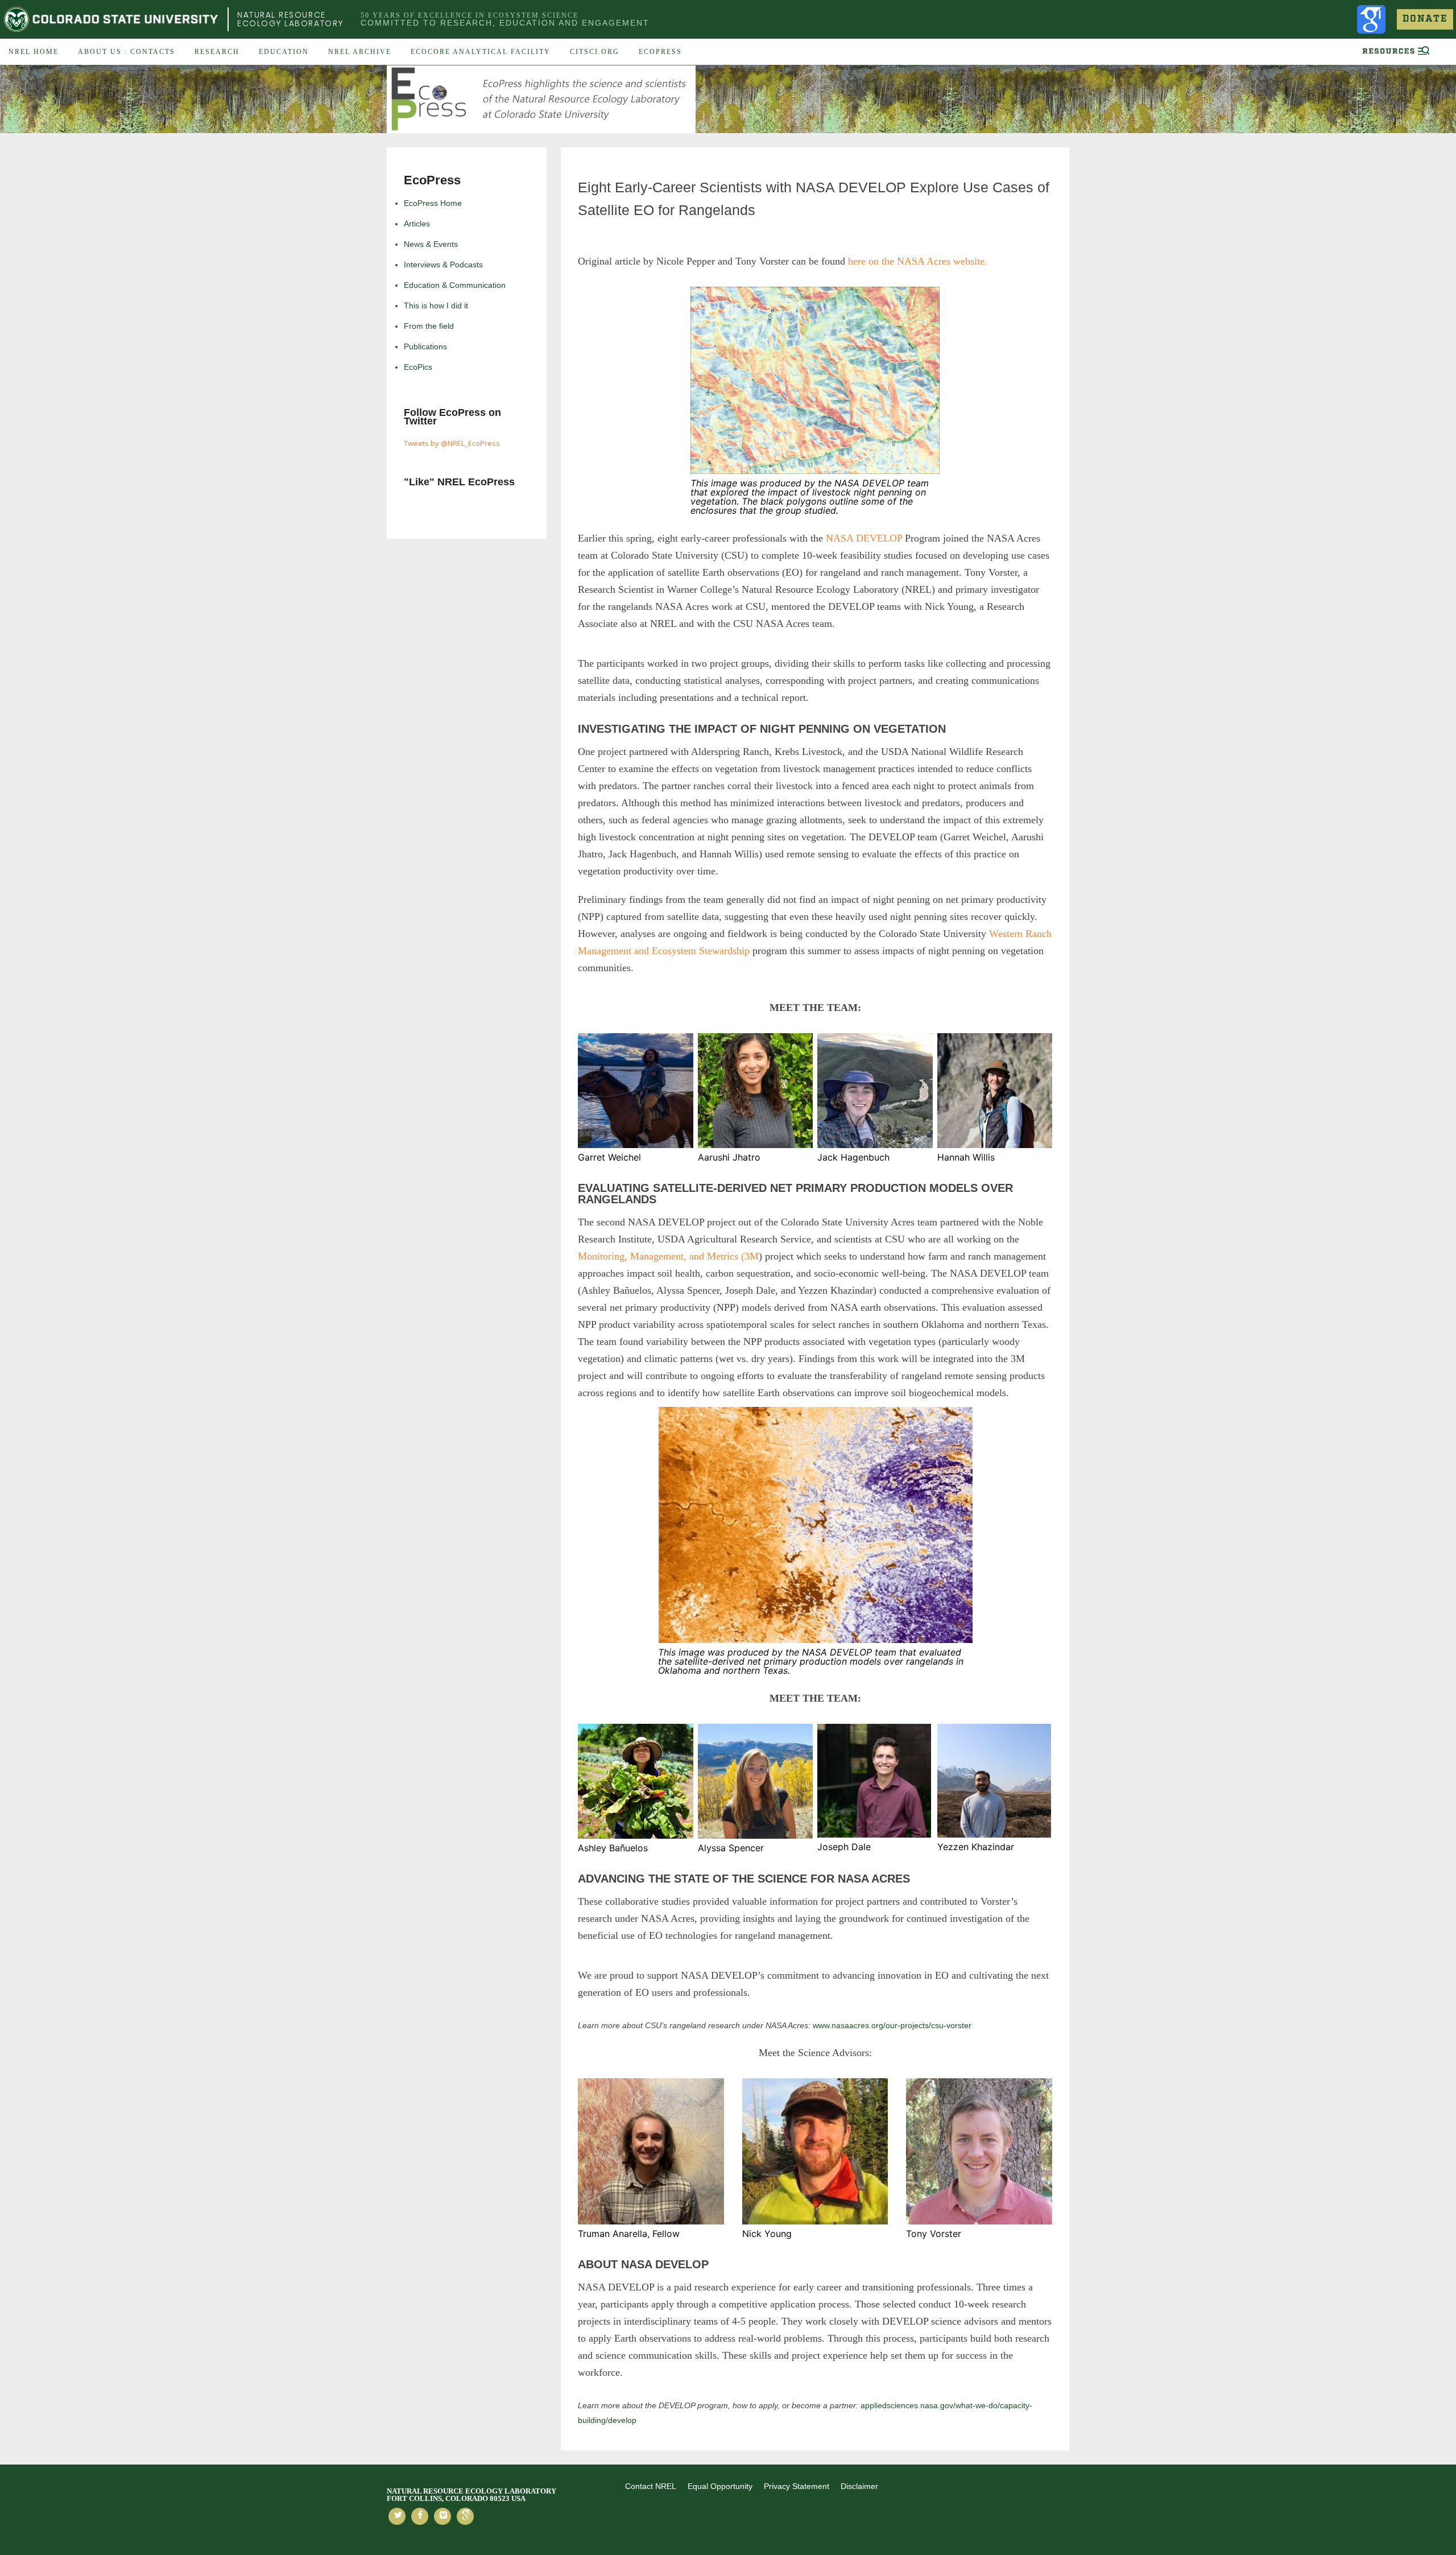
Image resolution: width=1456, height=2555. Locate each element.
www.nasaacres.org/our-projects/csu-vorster (891, 2025)
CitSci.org (595, 52)
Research (217, 52)
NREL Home (34, 52)
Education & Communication (455, 285)
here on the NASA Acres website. (918, 261)
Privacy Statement (797, 2486)
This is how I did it (436, 306)
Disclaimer (859, 2486)
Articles (417, 224)
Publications (425, 346)
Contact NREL (651, 2486)
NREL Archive (360, 52)
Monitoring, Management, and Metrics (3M (668, 1256)
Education (284, 52)
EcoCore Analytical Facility (481, 52)
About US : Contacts (127, 52)
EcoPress (660, 52)
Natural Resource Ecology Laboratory (290, 19)
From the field (429, 326)
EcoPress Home (433, 203)
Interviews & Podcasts (443, 265)
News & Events (431, 244)
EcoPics (418, 367)
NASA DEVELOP (863, 538)
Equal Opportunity (720, 2486)
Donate (1425, 19)
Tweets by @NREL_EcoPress (452, 443)
